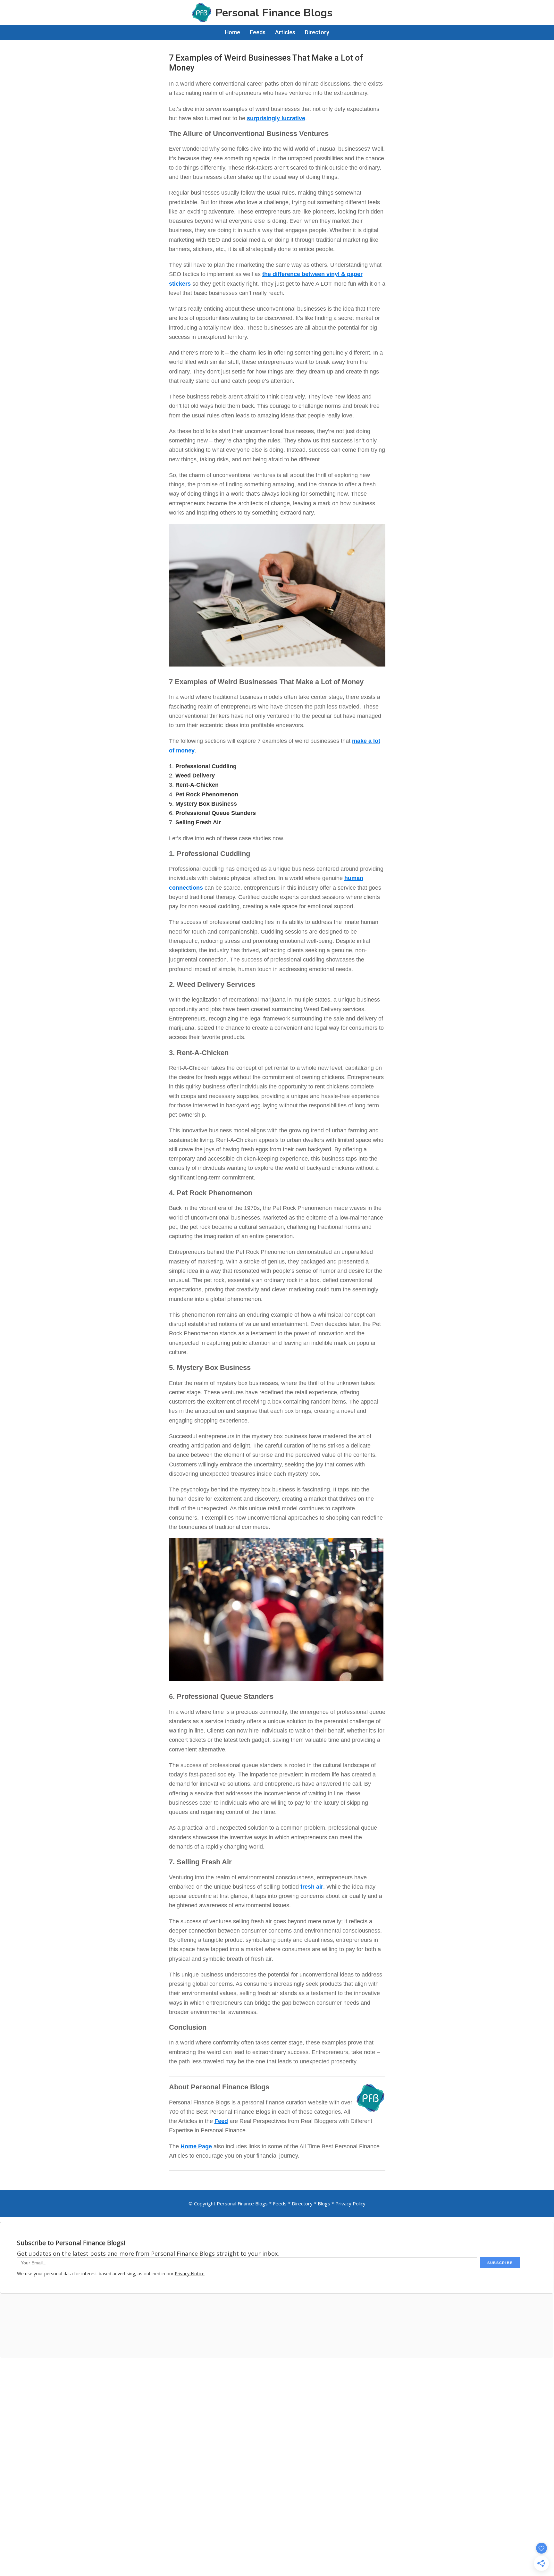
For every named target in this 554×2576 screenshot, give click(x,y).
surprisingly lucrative (276, 118)
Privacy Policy (350, 2203)
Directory (302, 2203)
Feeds (280, 2203)
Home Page (196, 2146)
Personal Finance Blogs (242, 2203)
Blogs (324, 2203)
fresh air (312, 1887)
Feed (221, 2121)
